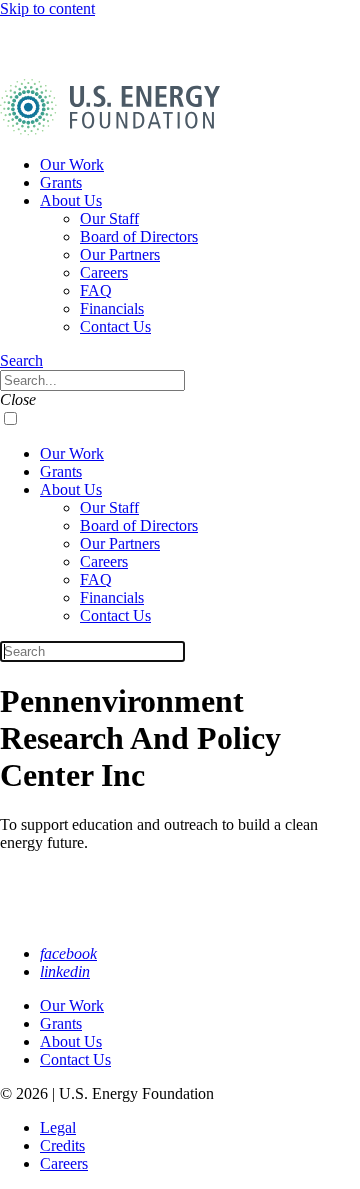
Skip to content (47, 8)
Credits (62, 1145)
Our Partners (120, 254)
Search (21, 360)
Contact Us (115, 326)
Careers (104, 272)
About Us (71, 200)
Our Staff (109, 218)
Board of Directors (139, 236)
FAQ (96, 290)
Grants (61, 182)
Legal (58, 1127)
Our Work (72, 164)
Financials (112, 308)
